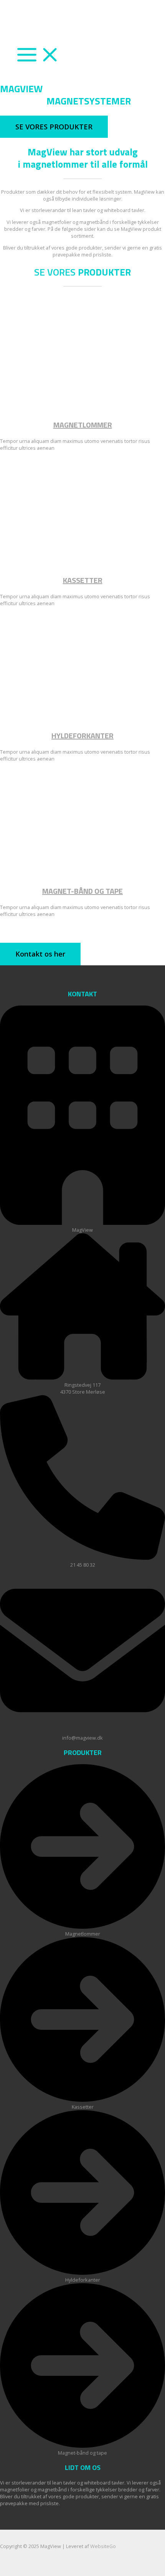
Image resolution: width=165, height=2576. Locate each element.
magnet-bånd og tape (82, 891)
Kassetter (83, 580)
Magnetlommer (83, 425)
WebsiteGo (103, 2546)
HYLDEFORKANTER (82, 735)
